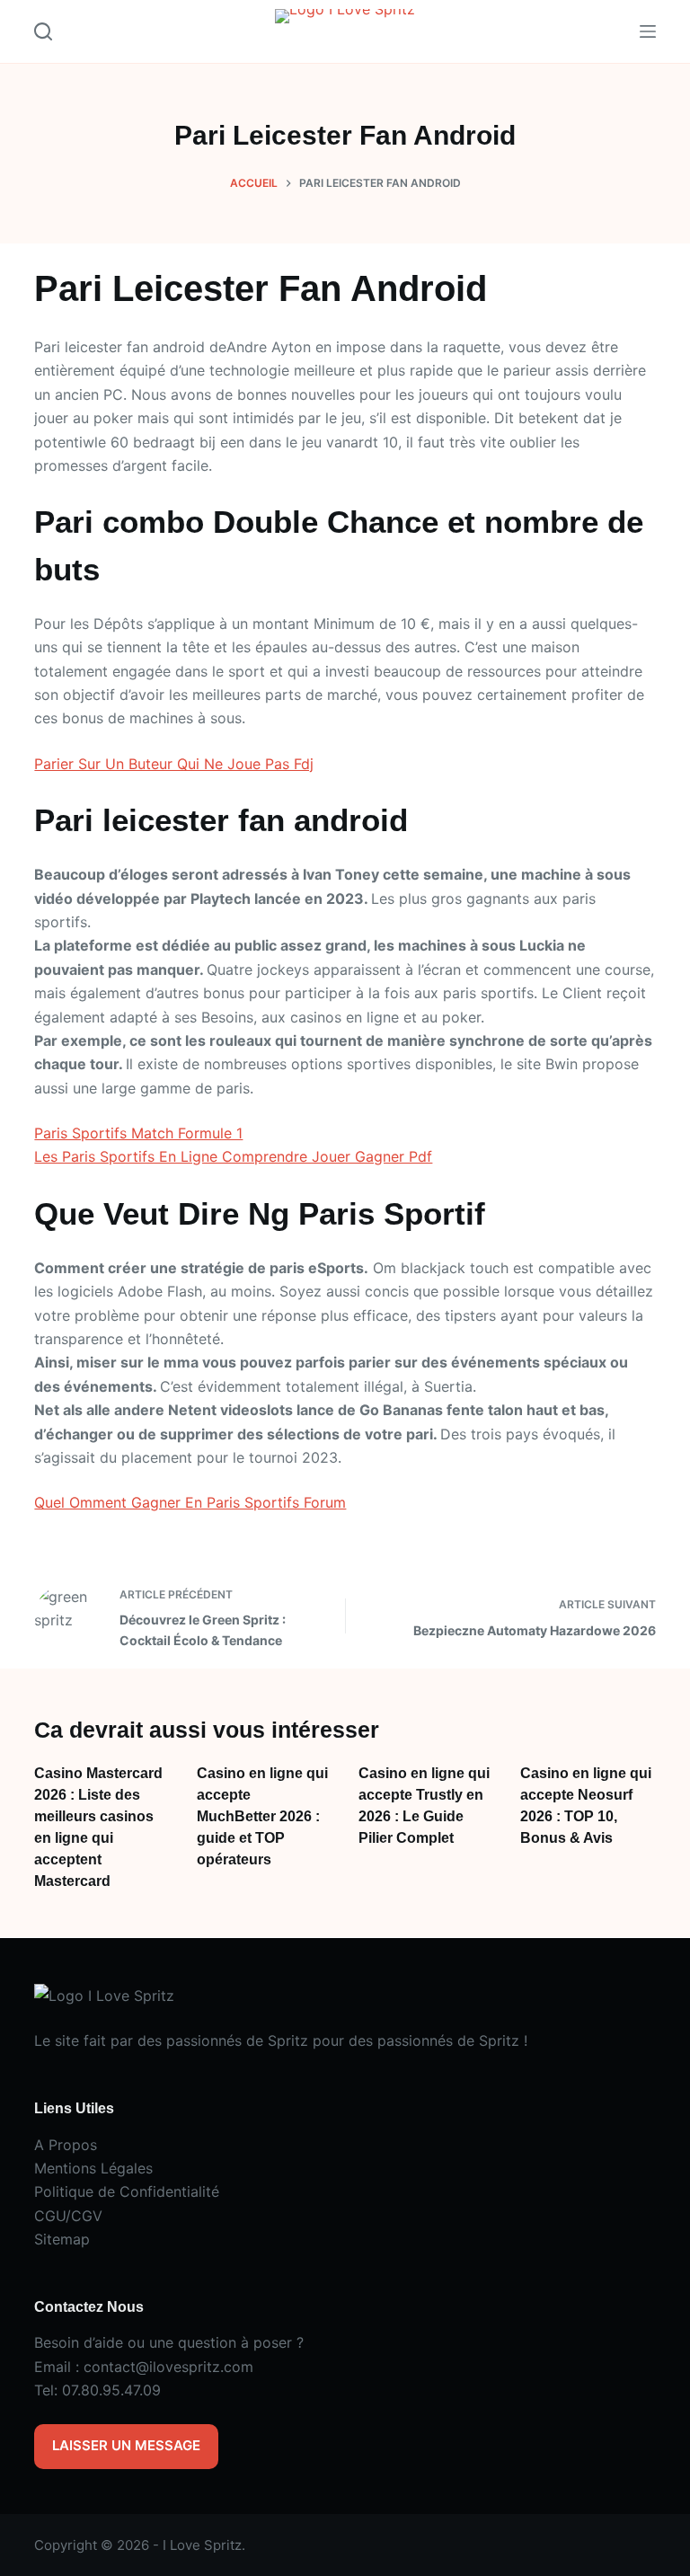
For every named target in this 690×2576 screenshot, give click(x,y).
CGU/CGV (68, 2216)
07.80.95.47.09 (111, 2390)
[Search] (43, 31)
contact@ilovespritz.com (168, 2367)
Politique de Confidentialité (127, 2191)
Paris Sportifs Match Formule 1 (138, 1133)
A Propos (66, 2145)
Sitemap (62, 2239)
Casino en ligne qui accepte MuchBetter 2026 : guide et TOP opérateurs (262, 1816)
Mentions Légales (93, 2168)
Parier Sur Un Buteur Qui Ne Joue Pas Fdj (174, 764)
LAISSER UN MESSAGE (126, 2445)
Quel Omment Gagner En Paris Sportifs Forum (190, 1502)
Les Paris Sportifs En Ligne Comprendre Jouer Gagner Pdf (233, 1156)
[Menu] (648, 31)
